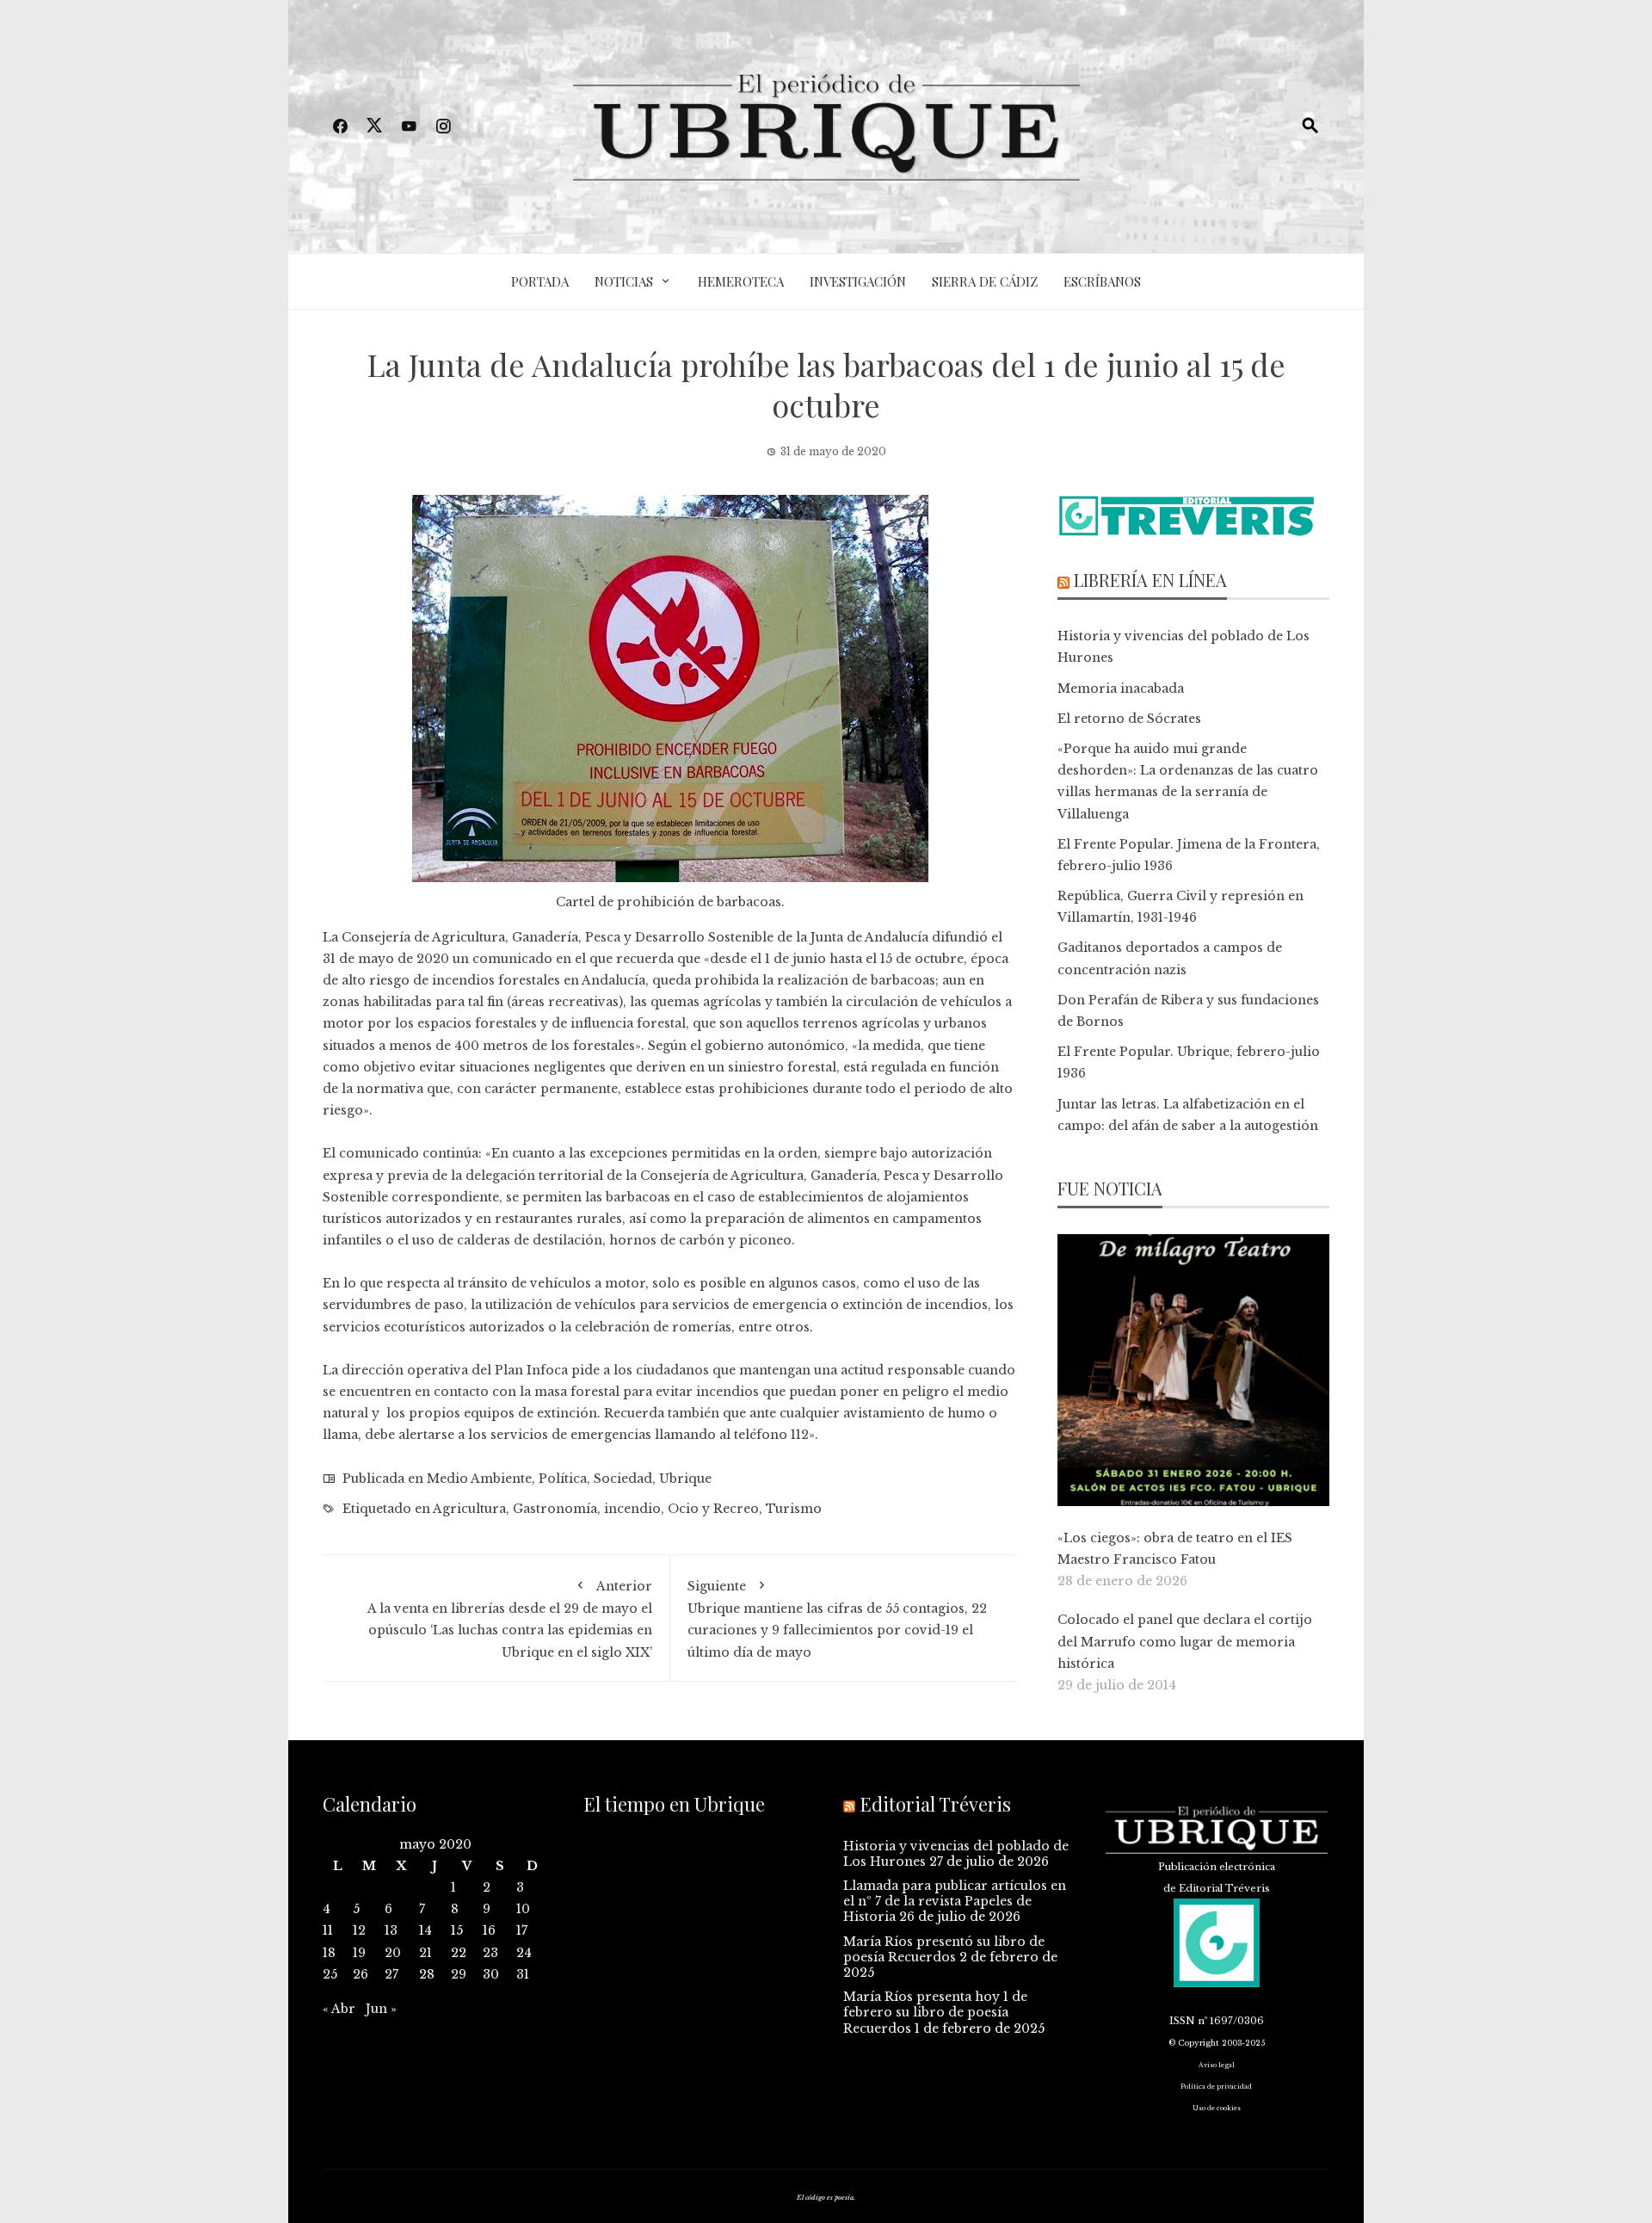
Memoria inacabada (1121, 689)
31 (523, 1974)
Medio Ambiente (479, 1479)
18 (329, 1953)
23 (490, 1953)
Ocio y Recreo (713, 1509)
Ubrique (685, 1479)
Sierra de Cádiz (985, 281)
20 (393, 1953)
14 (425, 1930)
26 (361, 1974)
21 (425, 1953)
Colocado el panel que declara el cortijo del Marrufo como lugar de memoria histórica (1185, 1641)
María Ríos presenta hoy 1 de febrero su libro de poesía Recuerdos (935, 2012)
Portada (540, 281)
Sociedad (623, 1479)
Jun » (381, 2009)
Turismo (794, 1509)
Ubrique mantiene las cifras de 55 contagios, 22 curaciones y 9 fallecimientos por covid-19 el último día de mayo (837, 1619)
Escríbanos (1102, 281)
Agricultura (469, 1509)
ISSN (1182, 2021)
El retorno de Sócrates (1129, 719)
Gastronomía (555, 1509)
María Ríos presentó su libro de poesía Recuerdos (944, 1949)
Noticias (624, 281)
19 (359, 1953)
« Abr (339, 2009)
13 (391, 1930)
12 (359, 1930)
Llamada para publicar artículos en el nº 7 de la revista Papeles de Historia (955, 1901)
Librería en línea (1150, 580)
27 (391, 1974)
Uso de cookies (1217, 2108)
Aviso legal (1217, 2065)
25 (330, 1974)
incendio (632, 1509)
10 (523, 1909)
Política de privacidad (1216, 2087)
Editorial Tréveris (935, 1804)
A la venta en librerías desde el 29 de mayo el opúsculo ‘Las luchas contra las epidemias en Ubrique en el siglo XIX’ (510, 1619)
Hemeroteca (741, 281)
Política (563, 1479)
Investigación (858, 281)
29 (459, 1974)
